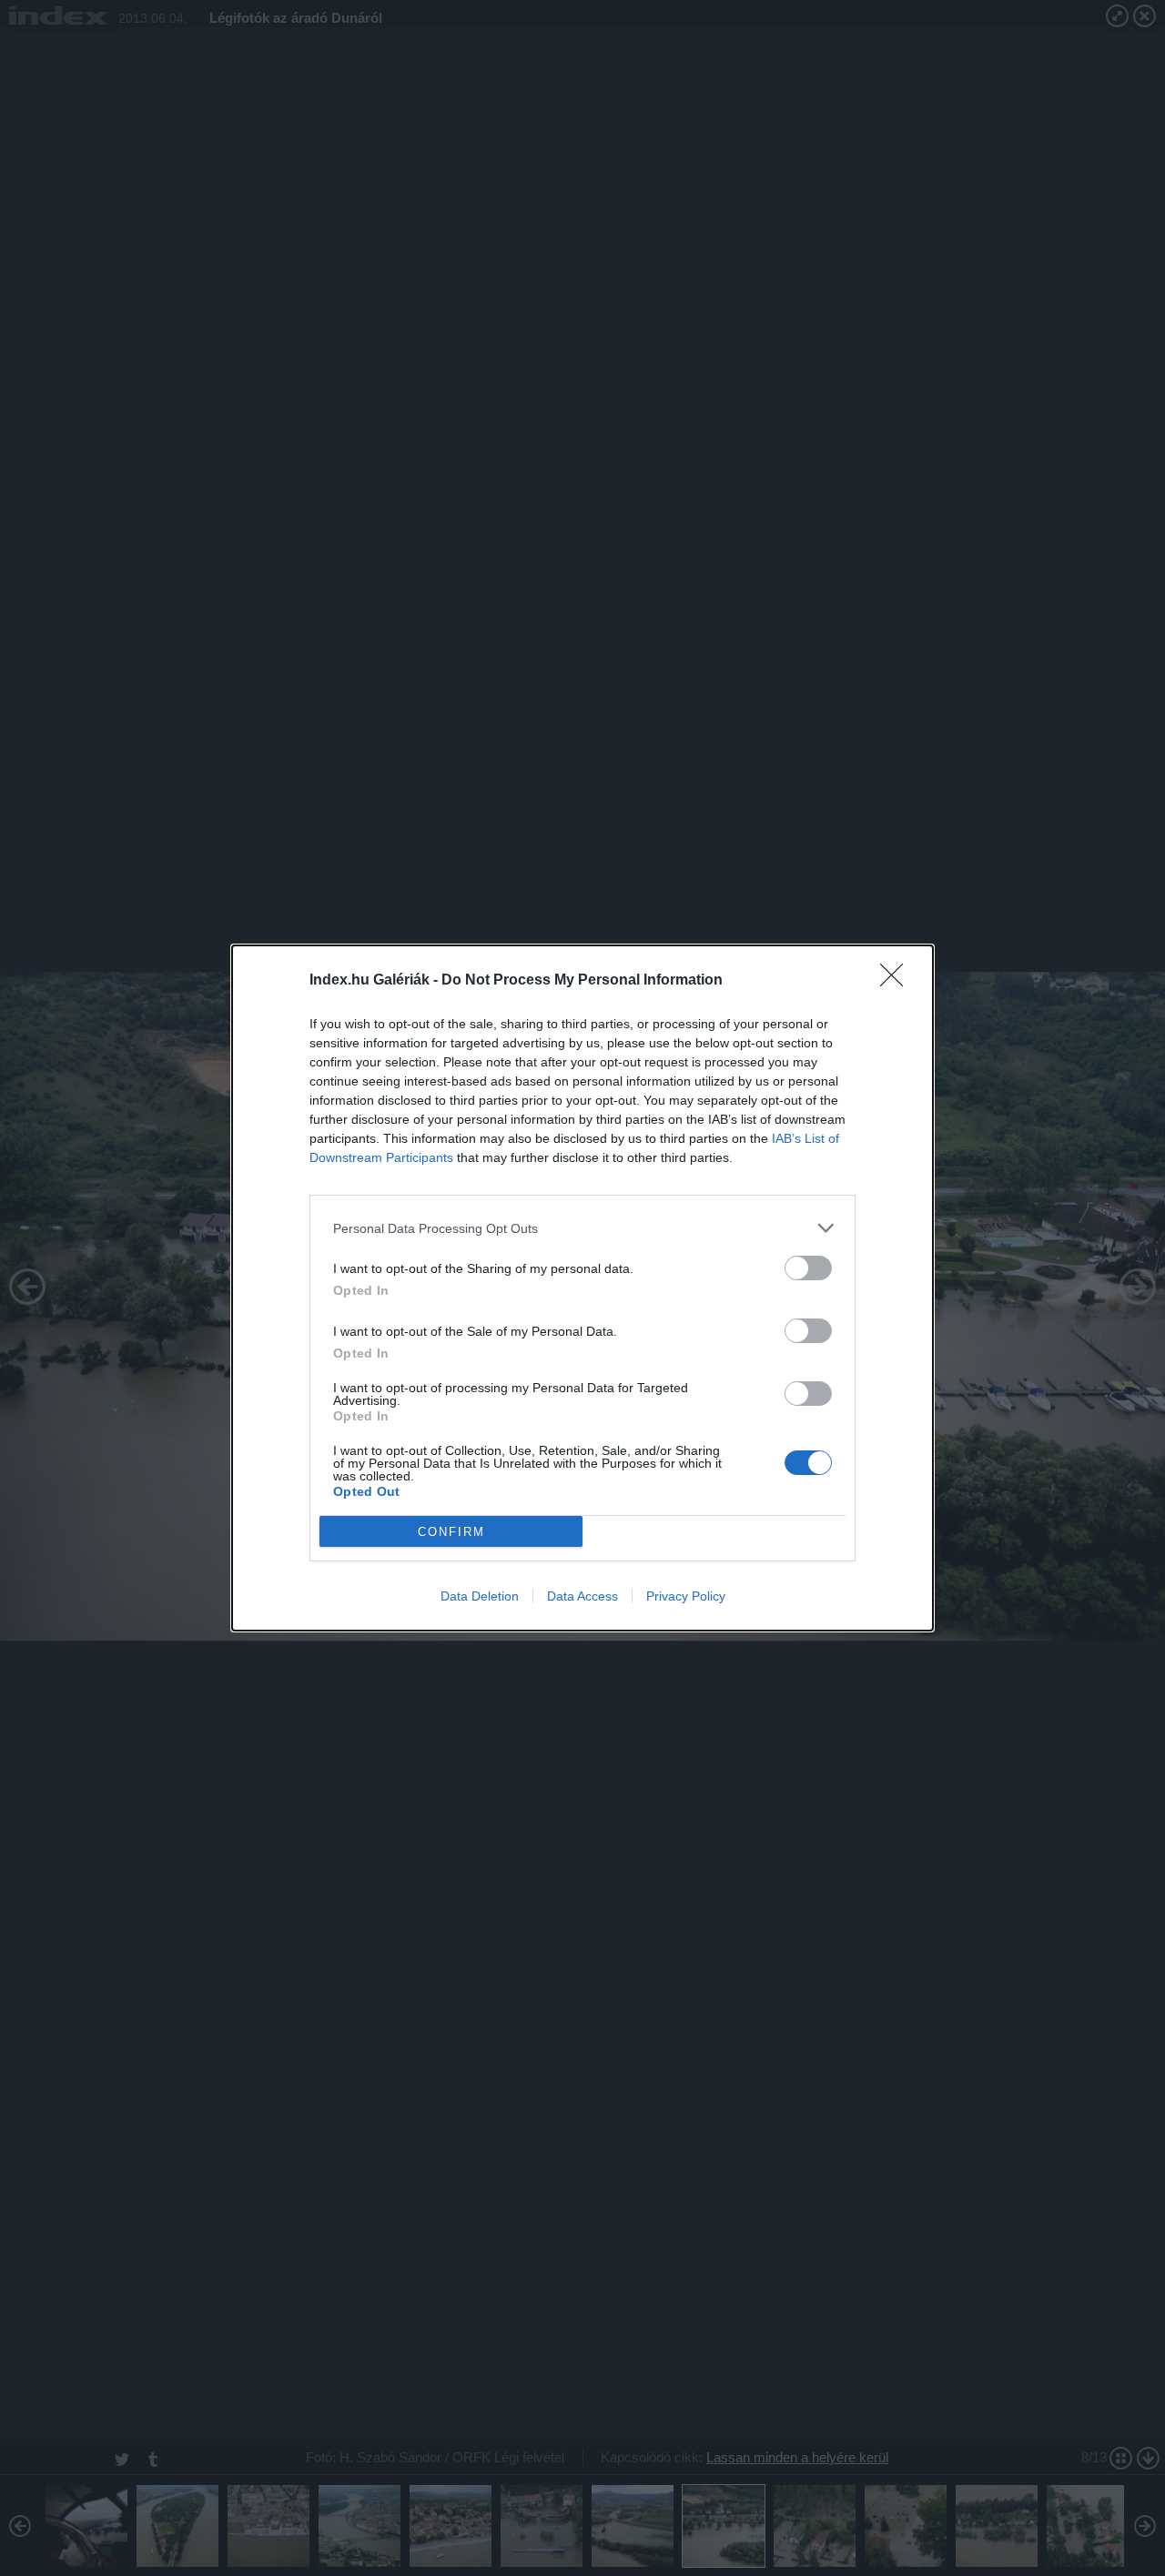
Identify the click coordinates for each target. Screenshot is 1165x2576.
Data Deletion (480, 1596)
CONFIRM (451, 1532)
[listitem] (582, 1228)
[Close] (897, 981)
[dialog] (582, 1288)
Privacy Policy (686, 1596)
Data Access (582, 1596)
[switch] (808, 1268)
